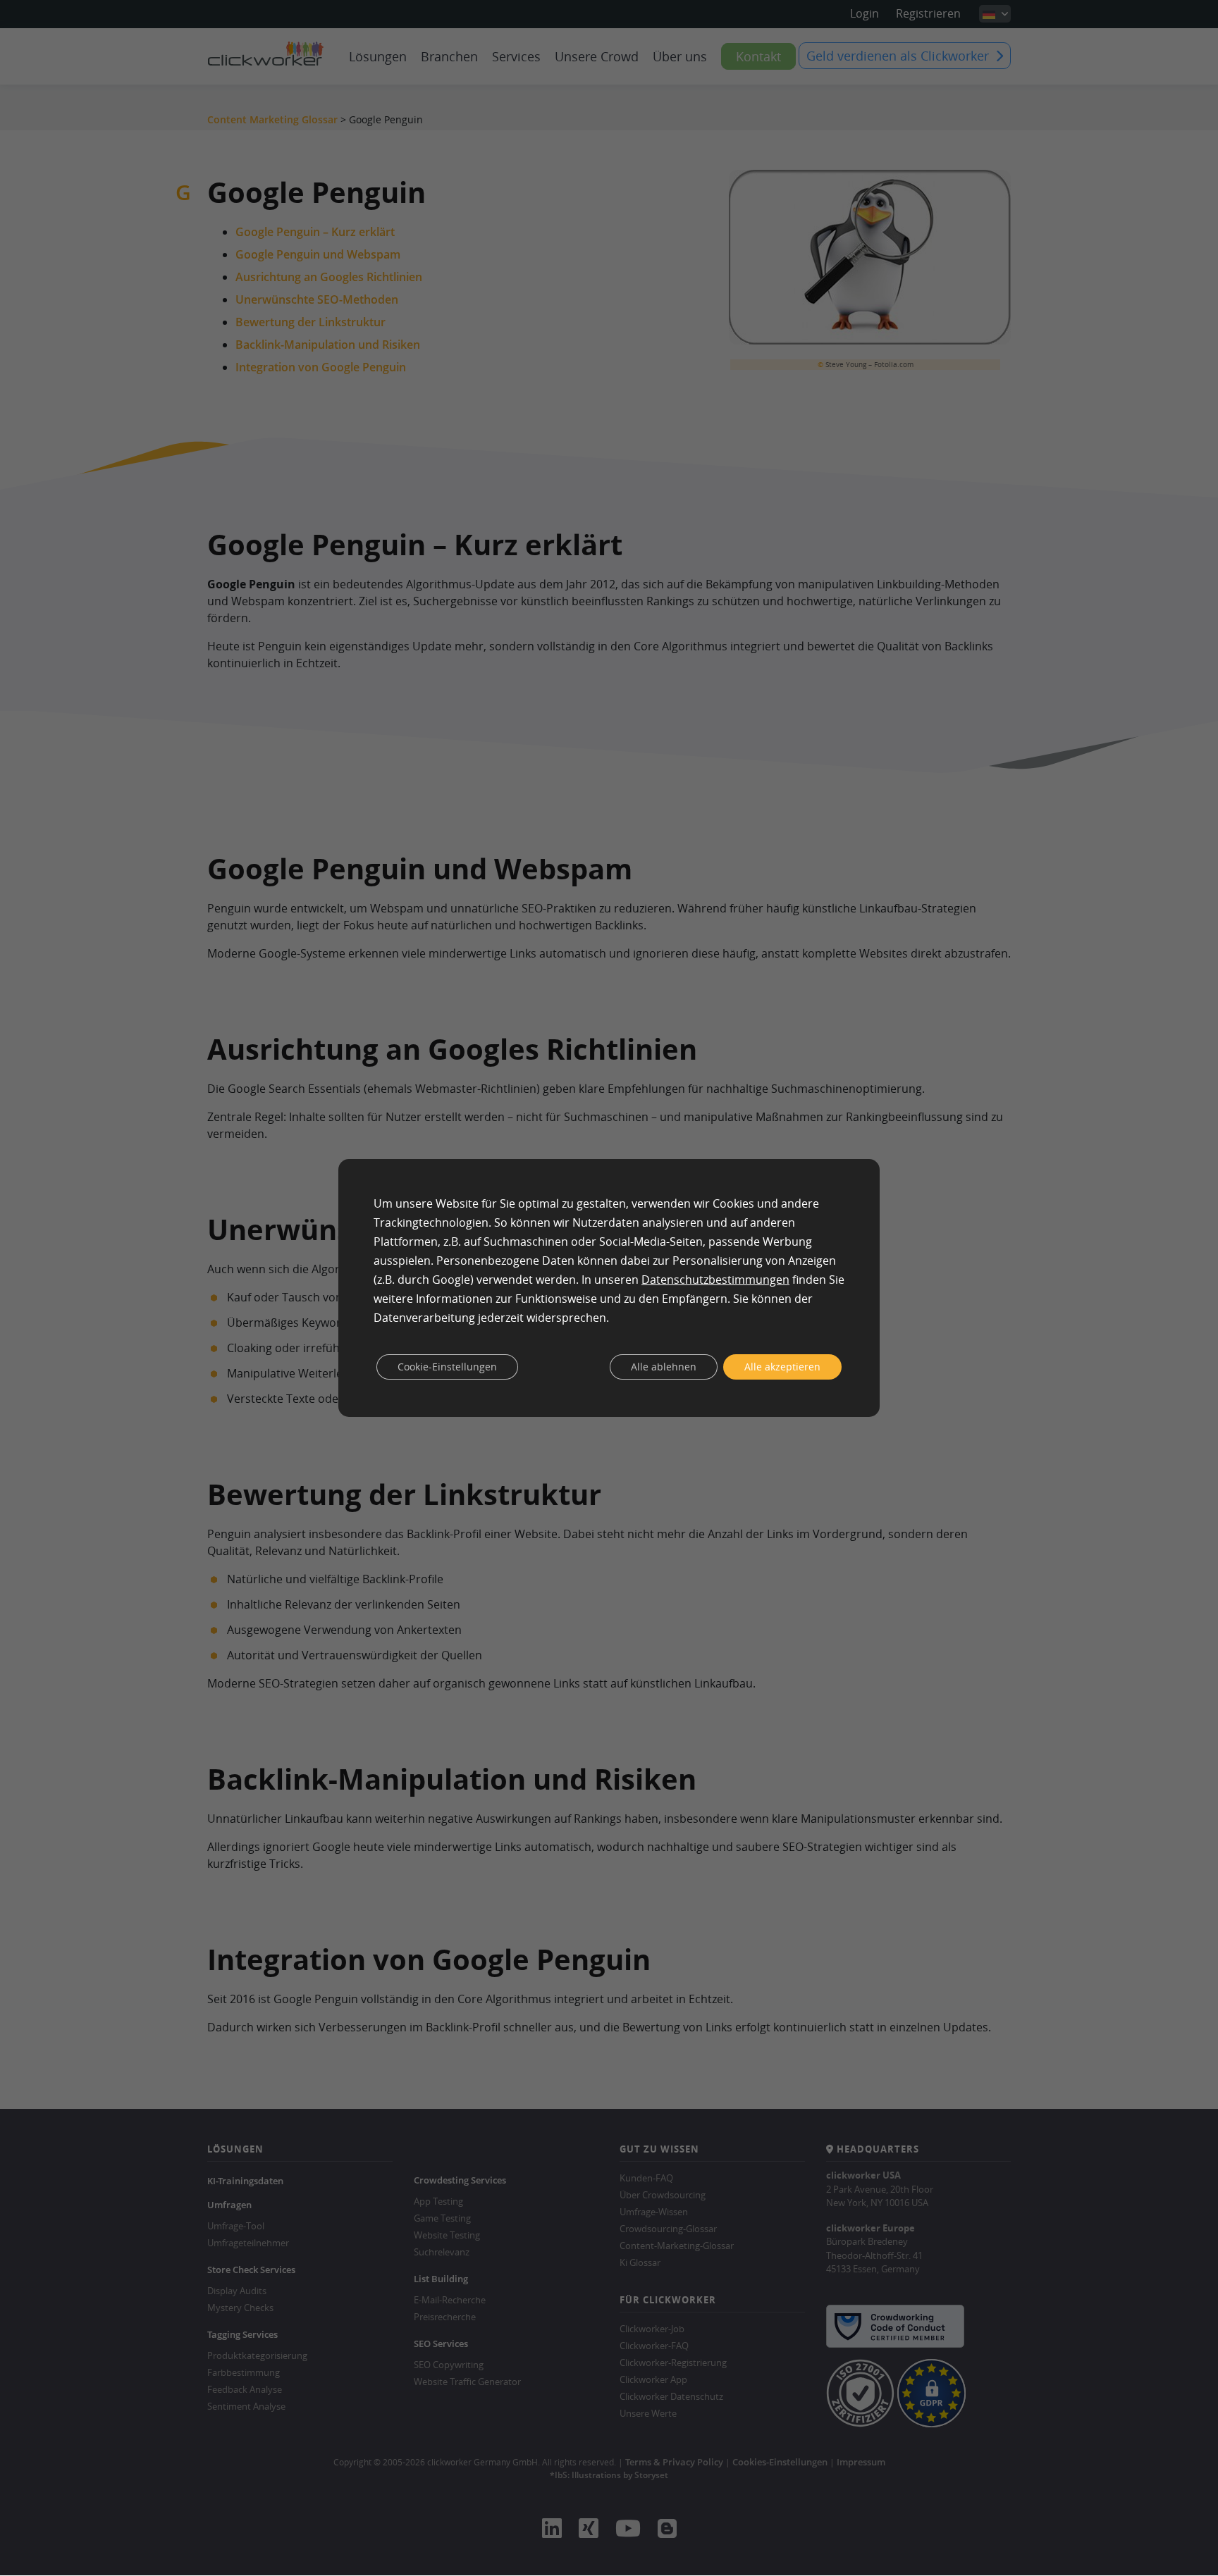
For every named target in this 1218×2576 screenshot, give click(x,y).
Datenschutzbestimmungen (715, 1280)
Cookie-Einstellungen (447, 1367)
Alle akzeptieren (782, 1367)
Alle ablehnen (664, 1367)
